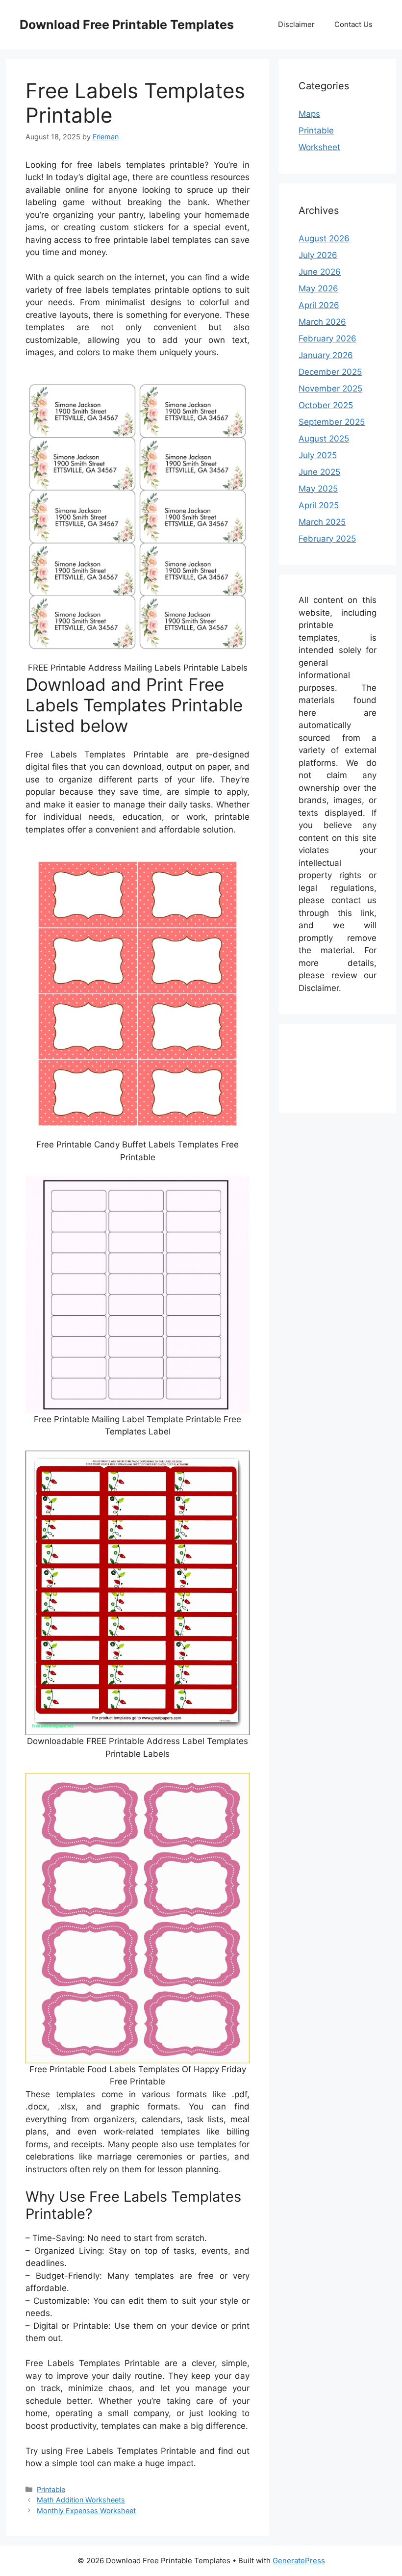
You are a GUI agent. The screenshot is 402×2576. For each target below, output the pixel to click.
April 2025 (319, 505)
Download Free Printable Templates (127, 25)
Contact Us (353, 24)
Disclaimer (296, 24)
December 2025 (330, 372)
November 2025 (330, 389)
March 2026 (322, 322)
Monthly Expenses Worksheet (86, 2511)
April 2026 (319, 305)
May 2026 (318, 288)
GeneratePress (299, 2561)
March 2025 (322, 522)
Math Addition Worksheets (81, 2500)
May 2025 (318, 489)
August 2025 (324, 439)
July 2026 (318, 255)
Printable (51, 2489)
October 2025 (326, 405)
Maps (309, 114)
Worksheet (319, 147)
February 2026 (327, 338)
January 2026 (326, 355)
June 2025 (319, 472)
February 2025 (327, 539)
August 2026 (324, 238)
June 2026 (320, 272)
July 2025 (318, 455)
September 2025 (332, 422)
